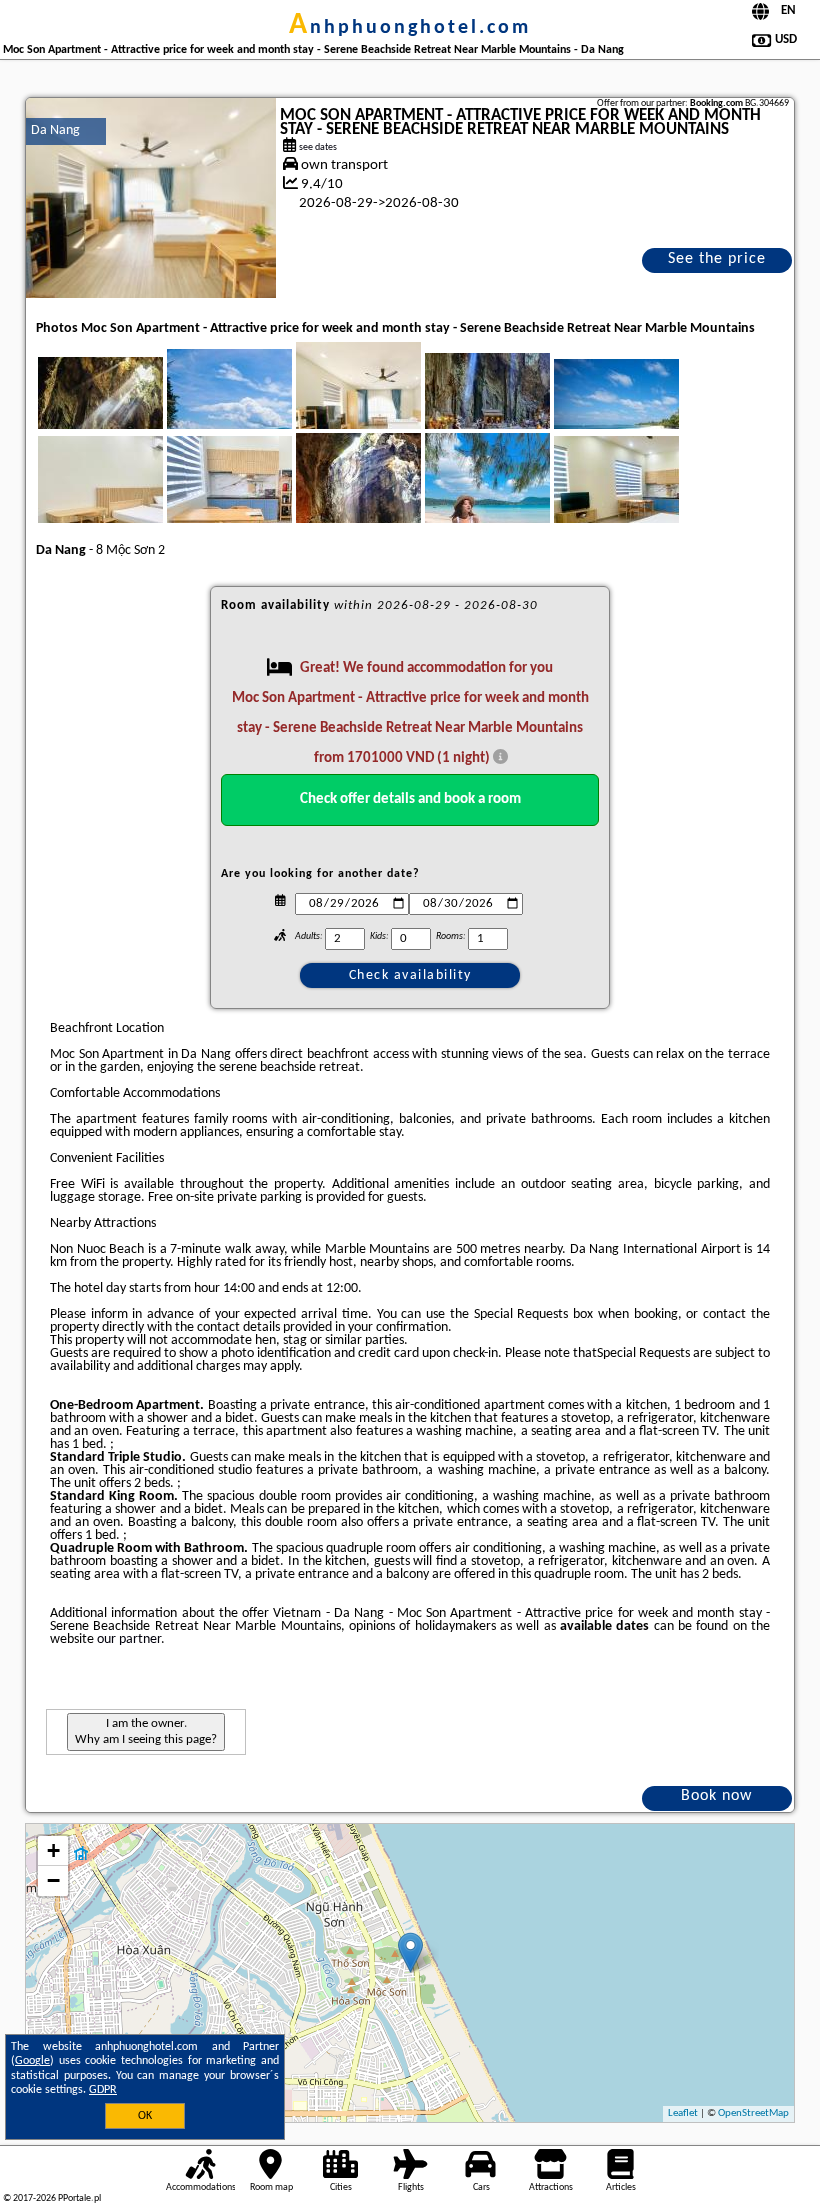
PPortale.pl (79, 2198)
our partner (129, 1639)
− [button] (53, 1880)
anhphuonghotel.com (410, 28)
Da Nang (55, 130)
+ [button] (53, 1850)
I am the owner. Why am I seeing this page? (146, 1731)
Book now (716, 1796)
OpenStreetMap (753, 2113)
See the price (717, 259)
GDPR (103, 2090)
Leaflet (683, 2113)
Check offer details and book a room (410, 799)
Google (32, 2061)
